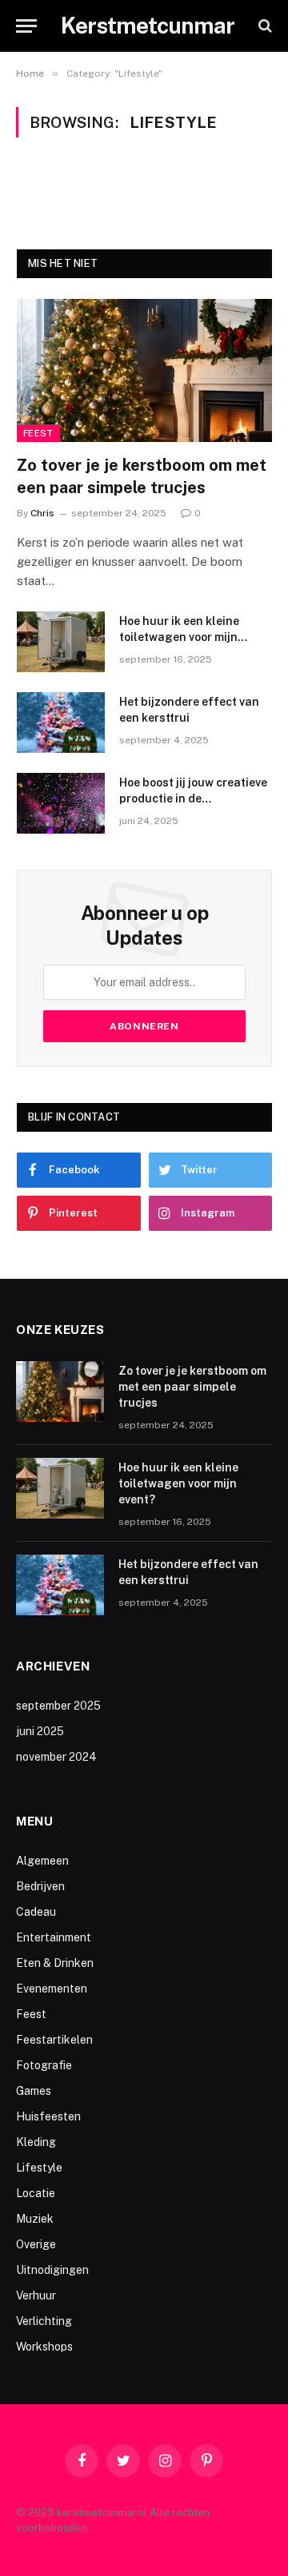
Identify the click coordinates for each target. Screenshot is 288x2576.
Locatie (36, 2193)
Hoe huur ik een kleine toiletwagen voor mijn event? (179, 637)
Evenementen (52, 1989)
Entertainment (54, 1937)
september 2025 (58, 1706)
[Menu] (26, 26)
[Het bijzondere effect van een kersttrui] (61, 723)
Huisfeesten (48, 2116)
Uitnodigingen (52, 2270)
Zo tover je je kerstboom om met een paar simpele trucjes (192, 1387)
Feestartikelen (54, 2040)
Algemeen (42, 1861)
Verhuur (36, 2295)
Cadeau (36, 1912)
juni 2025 (40, 1731)
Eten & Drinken (55, 1963)
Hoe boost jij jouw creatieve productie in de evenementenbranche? (193, 798)
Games (34, 2091)
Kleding (36, 2142)
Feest (38, 433)
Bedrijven (40, 1886)
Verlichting (44, 2321)
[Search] (264, 26)
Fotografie (44, 2065)
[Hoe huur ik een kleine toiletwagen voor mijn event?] (61, 642)
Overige (36, 2244)
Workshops (44, 2347)
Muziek (35, 2219)
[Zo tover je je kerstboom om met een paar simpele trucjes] (144, 370)
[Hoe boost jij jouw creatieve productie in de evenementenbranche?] (61, 803)
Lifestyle (39, 2168)
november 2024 (56, 1757)
